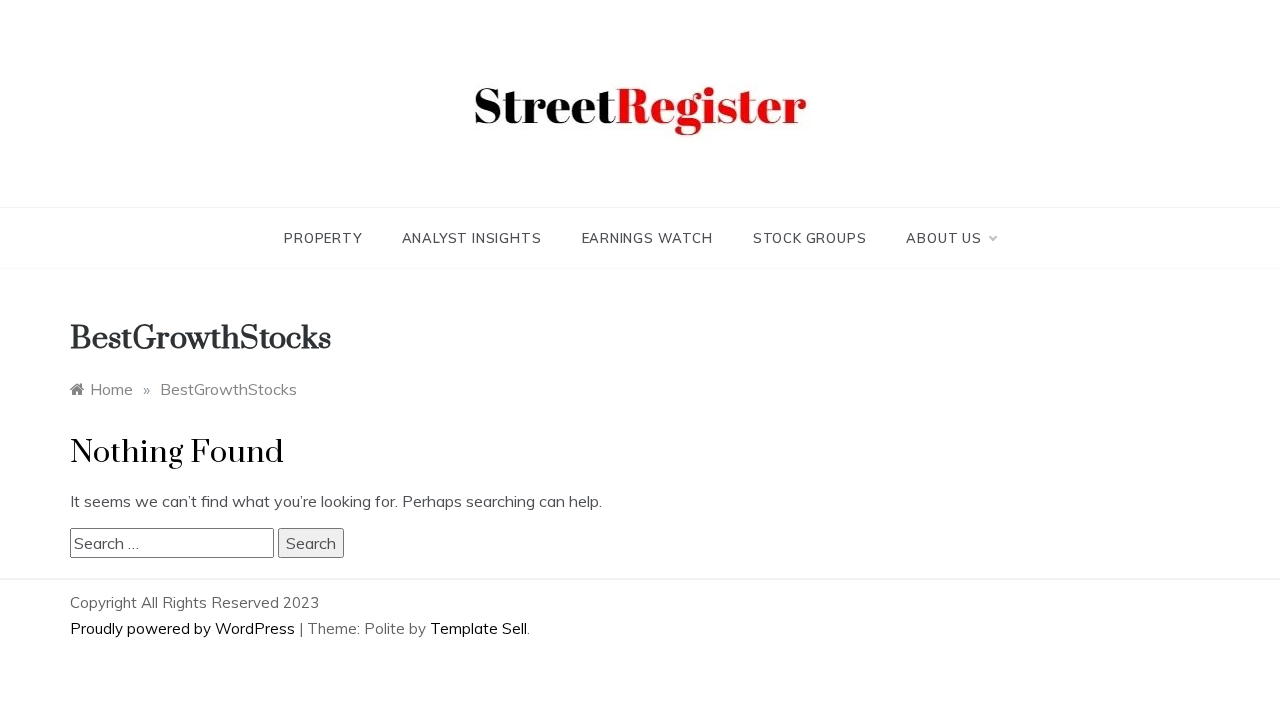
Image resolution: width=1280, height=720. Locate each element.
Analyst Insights (472, 238)
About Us (943, 238)
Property (322, 238)
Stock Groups (810, 238)
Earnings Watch (647, 238)
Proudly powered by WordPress (184, 628)
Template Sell (478, 628)
